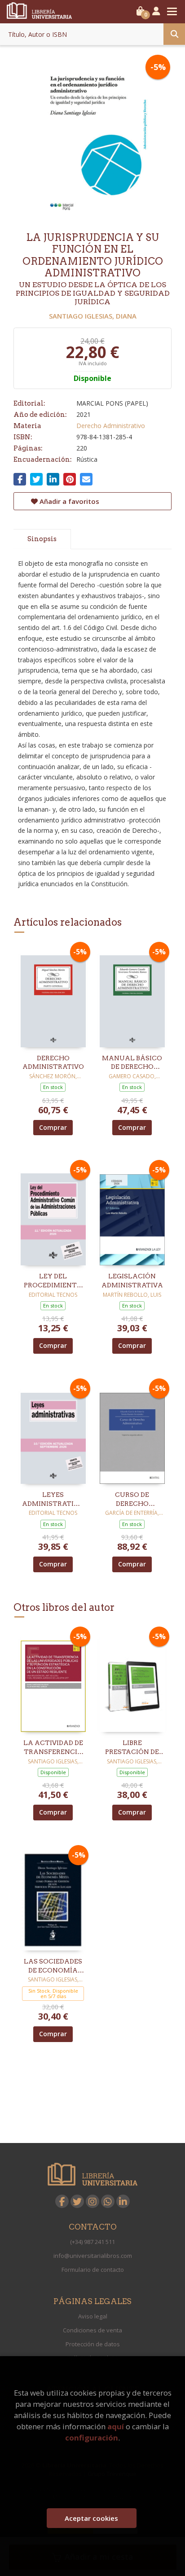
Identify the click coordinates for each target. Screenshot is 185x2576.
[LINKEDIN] (123, 2201)
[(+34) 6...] (108, 2201)
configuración (92, 2438)
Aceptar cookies (91, 2518)
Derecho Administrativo (111, 426)
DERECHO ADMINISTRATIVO (53, 1063)
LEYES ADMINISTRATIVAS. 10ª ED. (53, 1500)
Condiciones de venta (92, 2330)
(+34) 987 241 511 (92, 2242)
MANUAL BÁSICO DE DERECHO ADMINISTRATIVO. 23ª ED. (132, 1063)
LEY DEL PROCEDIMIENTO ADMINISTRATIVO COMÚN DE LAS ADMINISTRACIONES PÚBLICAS (53, 1281)
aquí (116, 2426)
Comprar (53, 1127)
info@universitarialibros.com (93, 2256)
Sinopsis (42, 539)
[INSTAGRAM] (92, 2201)
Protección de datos (93, 2344)
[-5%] (53, 996)
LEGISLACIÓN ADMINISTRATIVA (132, 1281)
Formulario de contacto (93, 2270)
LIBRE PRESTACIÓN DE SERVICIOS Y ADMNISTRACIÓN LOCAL (132, 1748)
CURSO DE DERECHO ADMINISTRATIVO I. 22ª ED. (132, 1500)
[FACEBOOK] (62, 2201)
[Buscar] (174, 34)
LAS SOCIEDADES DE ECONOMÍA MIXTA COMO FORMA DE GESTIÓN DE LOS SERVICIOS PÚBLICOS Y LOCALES (53, 1966)
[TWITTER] (77, 2201)
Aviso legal (93, 2316)
